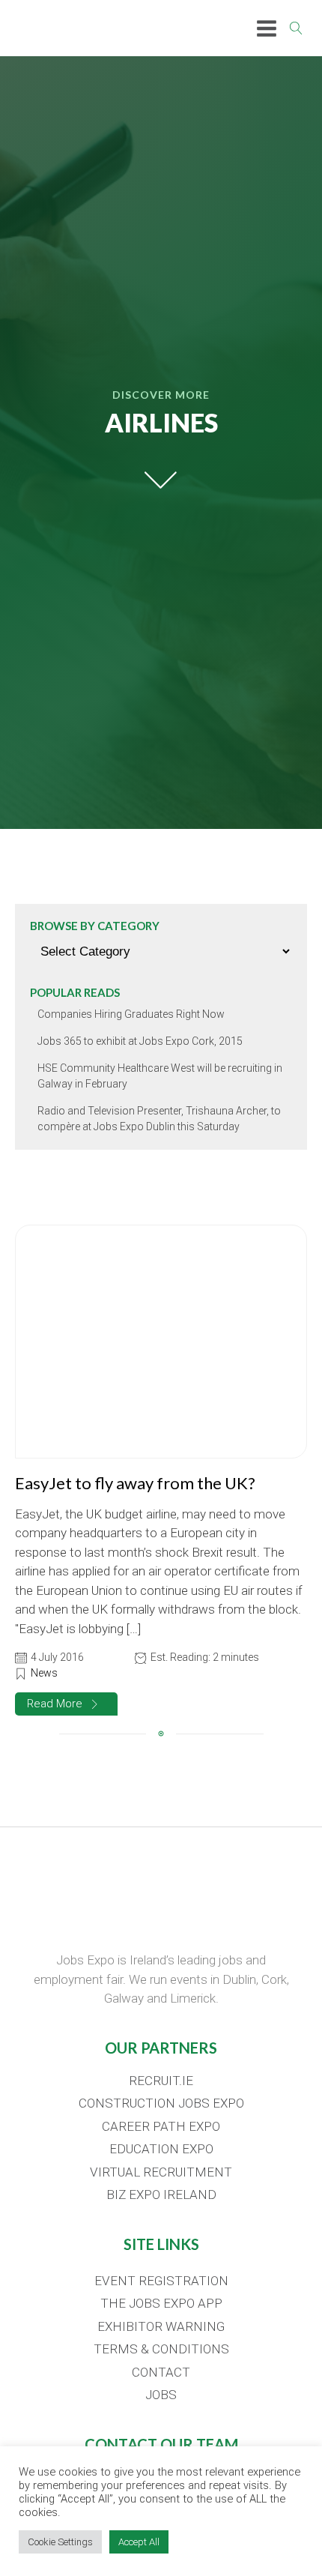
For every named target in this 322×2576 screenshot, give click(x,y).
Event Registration (161, 2281)
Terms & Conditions (161, 2349)
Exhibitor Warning (161, 2326)
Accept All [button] (139, 2542)
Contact (161, 2372)
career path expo (161, 2126)
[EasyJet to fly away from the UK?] (161, 1342)
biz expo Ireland (161, 2195)
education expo (161, 2149)
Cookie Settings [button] (60, 2542)
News (44, 1673)
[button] (66, 1704)
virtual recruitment (161, 2172)
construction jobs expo (161, 2103)
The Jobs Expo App (161, 2303)
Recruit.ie (161, 2081)
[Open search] (296, 28)
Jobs (161, 2395)
